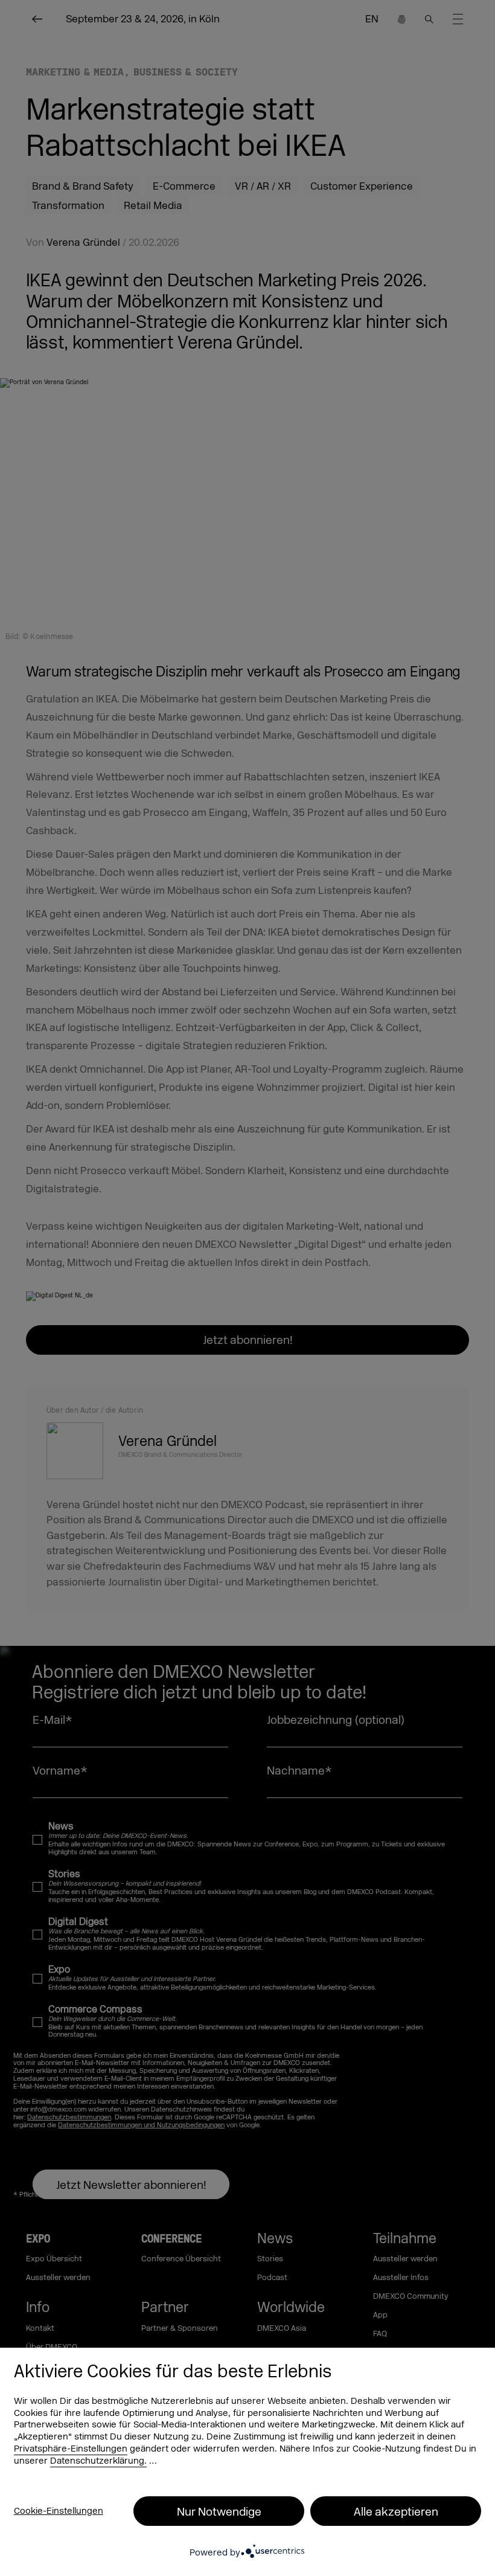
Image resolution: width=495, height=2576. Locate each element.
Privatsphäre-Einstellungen (71, 2449)
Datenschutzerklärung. (98, 2461)
